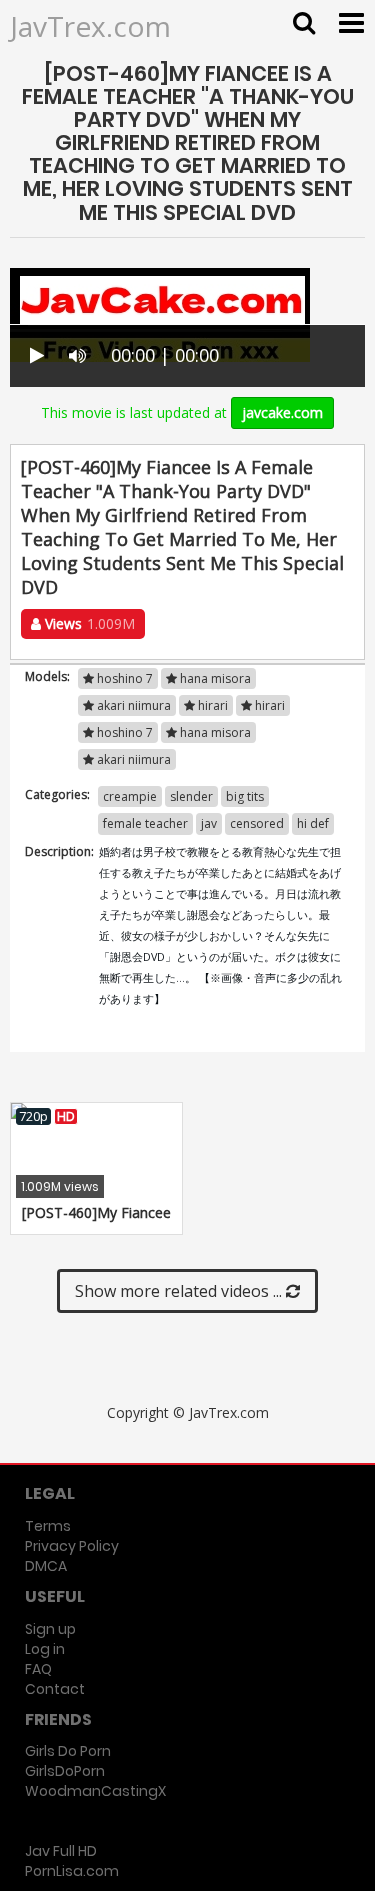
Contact (55, 1689)
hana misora (214, 678)
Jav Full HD (61, 1851)
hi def (313, 823)
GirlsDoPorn (65, 1771)
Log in (45, 1649)
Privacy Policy (72, 1546)
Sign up (50, 1629)
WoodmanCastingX (95, 1791)
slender (191, 796)
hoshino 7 (123, 678)
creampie (130, 796)
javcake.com (282, 412)
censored (257, 823)
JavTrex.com (90, 26)
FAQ (38, 1669)
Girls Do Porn (68, 1751)
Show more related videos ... (180, 1291)
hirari (211, 705)
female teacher (145, 823)
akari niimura (132, 705)
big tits (245, 796)
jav (209, 823)
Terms (48, 1526)
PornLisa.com (72, 1871)
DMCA (46, 1566)
